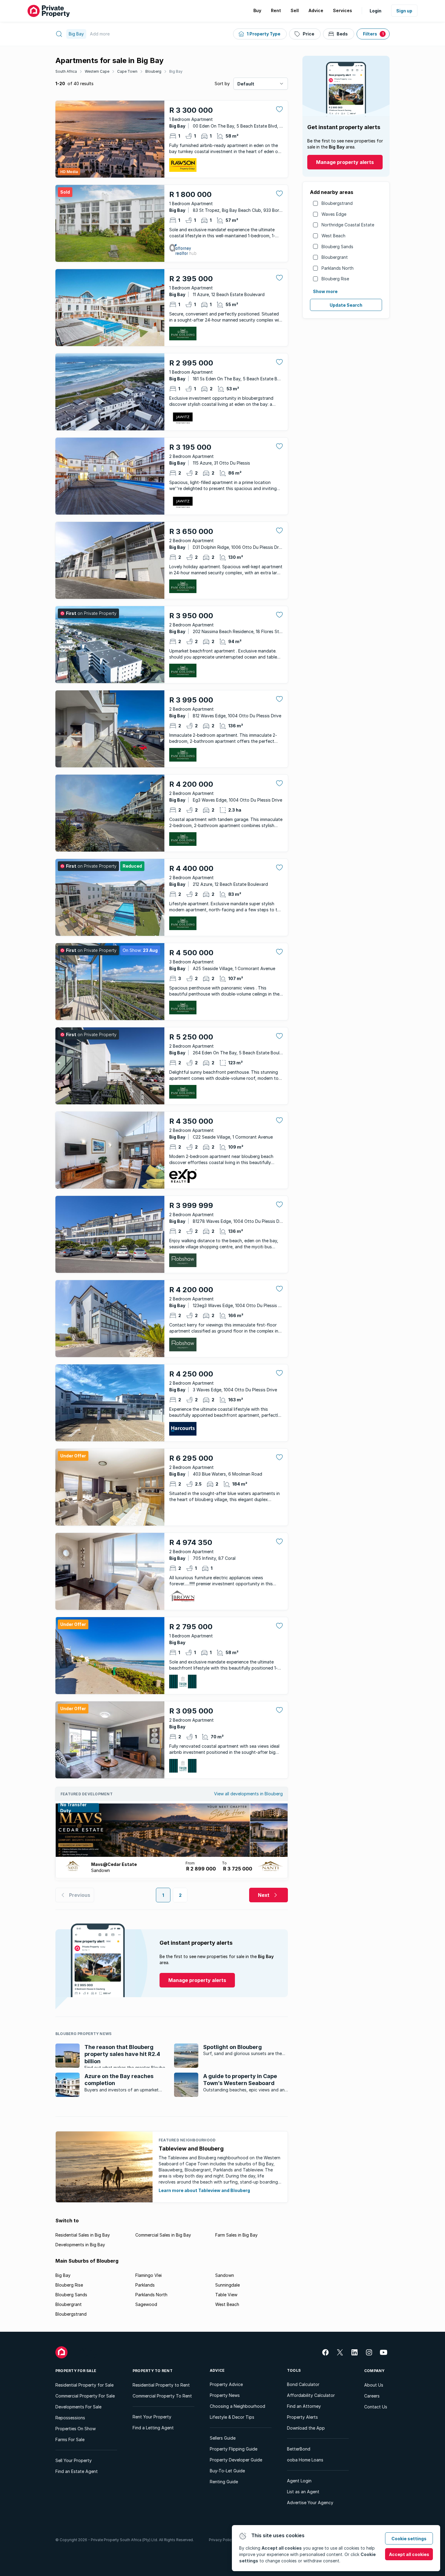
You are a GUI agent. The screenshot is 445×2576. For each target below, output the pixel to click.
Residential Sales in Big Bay (83, 2235)
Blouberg (153, 71)
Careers (372, 2396)
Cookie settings (409, 2539)
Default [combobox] (246, 84)
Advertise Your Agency (310, 2503)
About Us (374, 2385)
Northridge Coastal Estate (348, 225)
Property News (225, 2395)
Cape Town (127, 71)
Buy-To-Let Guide (227, 2471)
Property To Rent (153, 2371)
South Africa (66, 71)
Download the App (306, 2428)
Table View (226, 2295)
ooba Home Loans (305, 2460)
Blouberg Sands (337, 247)
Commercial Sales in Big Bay (163, 2235)
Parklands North (338, 268)
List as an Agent (303, 2492)
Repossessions (70, 2418)
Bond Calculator (303, 2384)
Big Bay (176, 71)
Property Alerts (302, 2417)
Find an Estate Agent (77, 2471)
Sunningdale (227, 2285)
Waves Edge (334, 214)
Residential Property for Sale (84, 2385)
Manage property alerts (345, 162)
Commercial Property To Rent (162, 2396)
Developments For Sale (78, 2407)
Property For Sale (76, 2371)
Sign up (404, 11)
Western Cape (97, 71)
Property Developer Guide (236, 2460)
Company (374, 2371)
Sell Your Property (74, 2460)
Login (376, 11)
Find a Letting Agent (153, 2428)
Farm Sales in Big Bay (236, 2235)
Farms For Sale (70, 2439)
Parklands (145, 2285)
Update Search (346, 305)
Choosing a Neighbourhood (237, 2406)
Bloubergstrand (337, 203)
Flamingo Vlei (148, 2275)
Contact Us (376, 2407)
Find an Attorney (304, 2406)
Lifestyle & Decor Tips (232, 2417)
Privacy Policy (221, 2540)
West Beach (333, 236)
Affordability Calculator (311, 2395)
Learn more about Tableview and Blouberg (204, 2190)
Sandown (225, 2275)
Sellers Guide (223, 2438)
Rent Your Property (152, 2417)
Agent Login (299, 2481)
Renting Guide (224, 2482)
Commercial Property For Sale (85, 2396)
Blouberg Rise (335, 279)
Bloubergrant (335, 257)
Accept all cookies (409, 2554)
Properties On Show (76, 2429)
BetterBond (299, 2449)
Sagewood (146, 2304)
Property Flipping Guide (234, 2449)
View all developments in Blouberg (248, 1794)
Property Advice (226, 2384)
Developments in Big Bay (80, 2245)
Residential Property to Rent (161, 2385)
